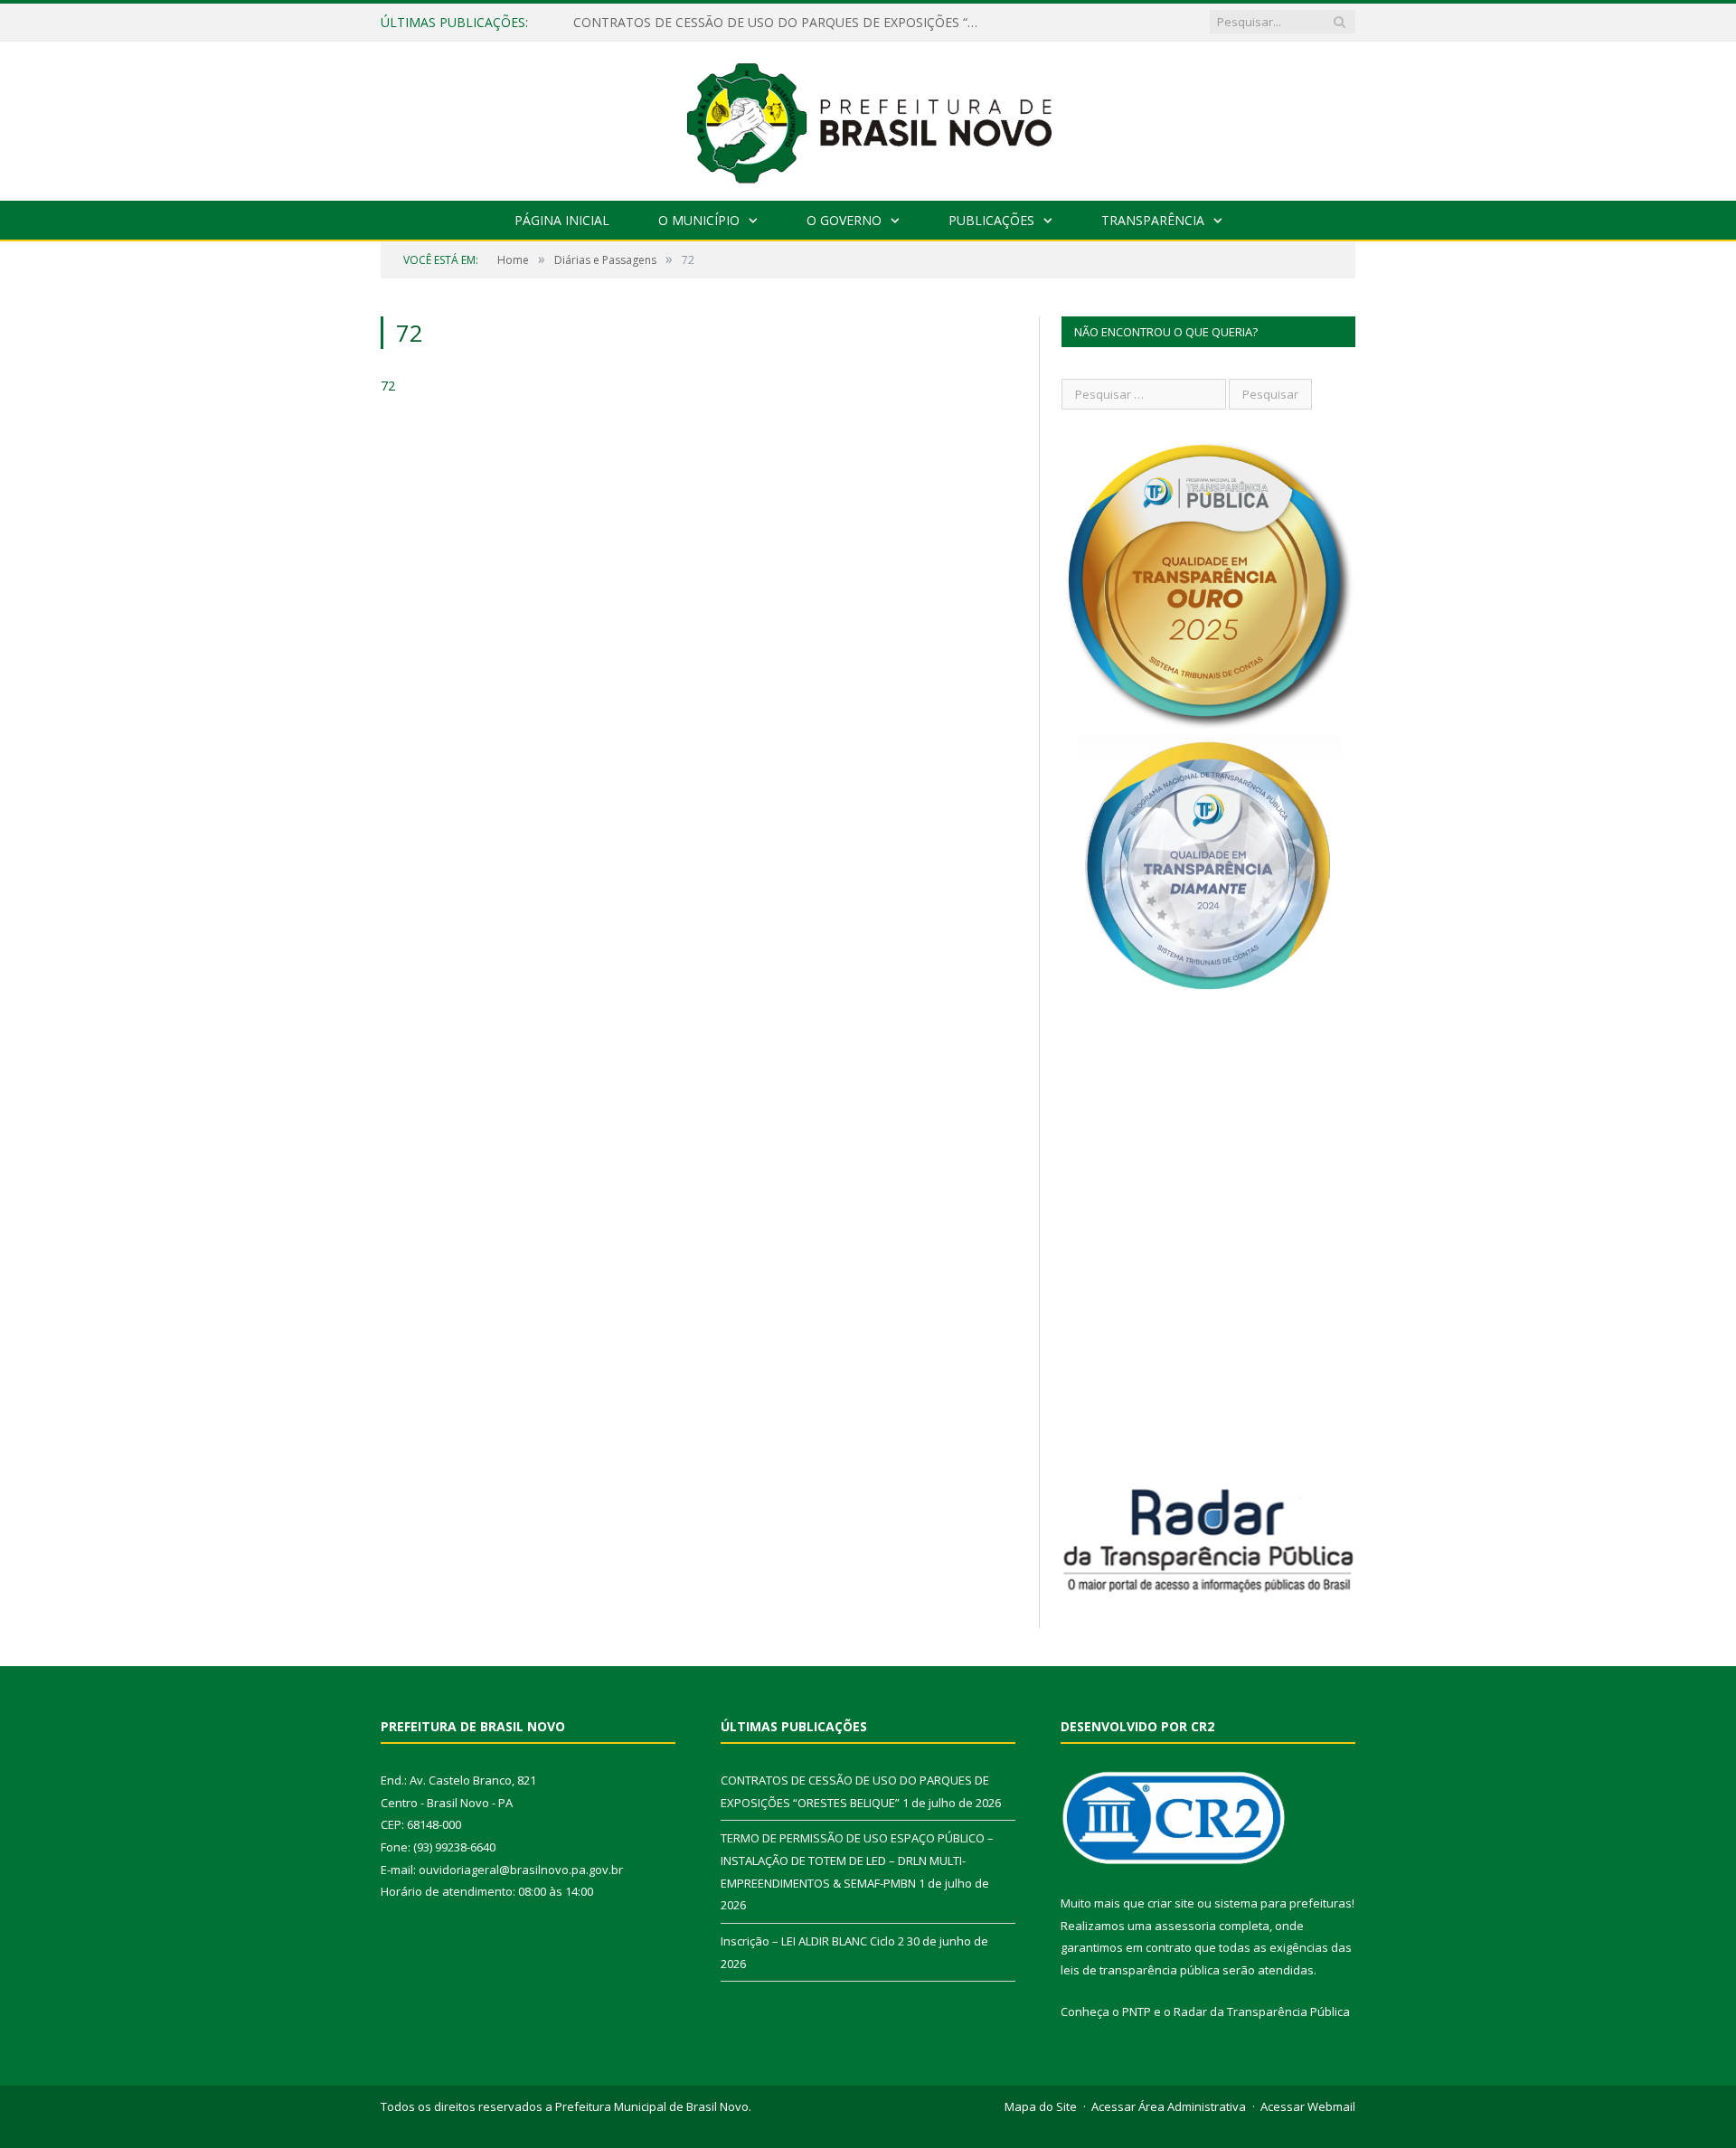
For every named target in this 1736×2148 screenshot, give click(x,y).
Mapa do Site (1041, 2106)
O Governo (844, 220)
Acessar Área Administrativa (1169, 2106)
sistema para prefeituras (1283, 1903)
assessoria (1185, 1926)
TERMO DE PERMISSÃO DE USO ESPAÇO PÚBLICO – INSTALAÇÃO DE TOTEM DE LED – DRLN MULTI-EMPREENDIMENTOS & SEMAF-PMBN (781, 23)
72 (388, 386)
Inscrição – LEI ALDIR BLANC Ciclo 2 (812, 1941)
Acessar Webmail (1308, 2106)
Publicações (991, 220)
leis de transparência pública (1140, 1970)
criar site (1171, 1903)
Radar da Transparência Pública (1262, 2011)
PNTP (1137, 2011)
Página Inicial (562, 220)
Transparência (1153, 220)
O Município (699, 220)
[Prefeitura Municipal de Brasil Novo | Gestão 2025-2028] (868, 117)
